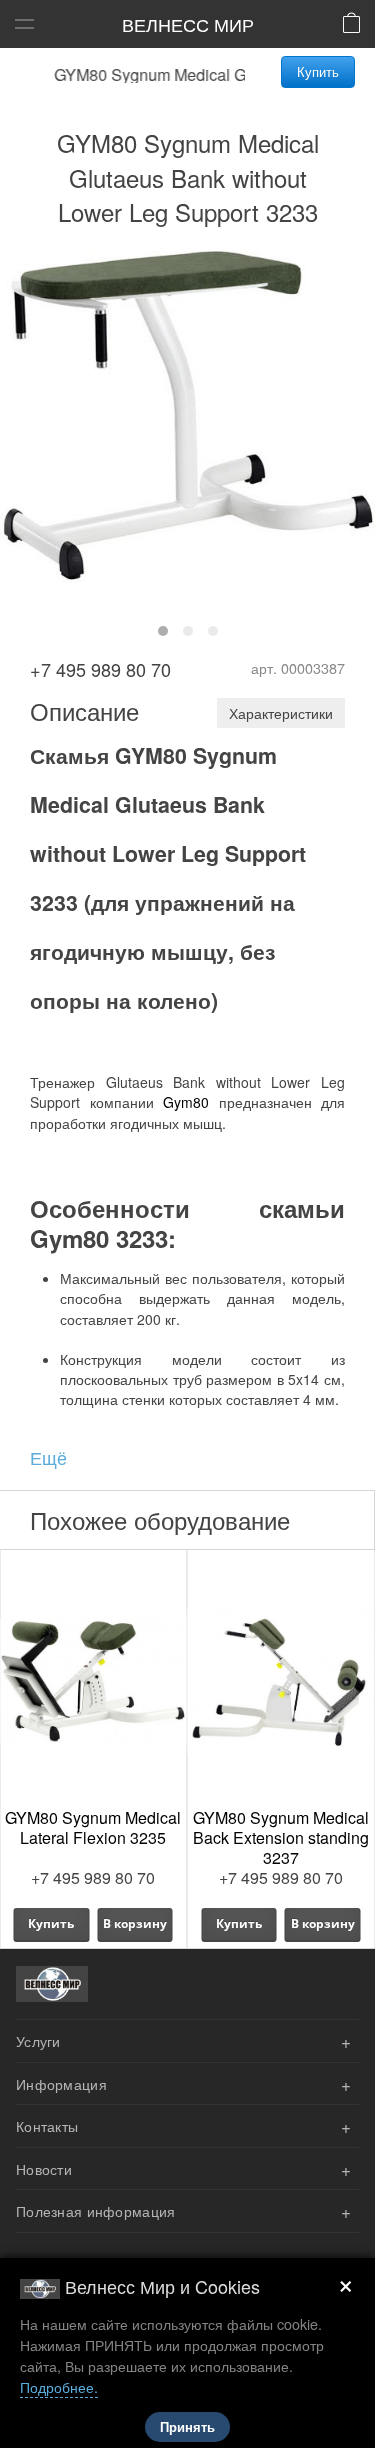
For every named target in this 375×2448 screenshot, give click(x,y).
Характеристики (281, 713)
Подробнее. (59, 2386)
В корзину (135, 1923)
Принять (187, 2427)
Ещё (48, 1457)
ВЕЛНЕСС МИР (188, 24)
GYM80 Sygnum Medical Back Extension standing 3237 (281, 1837)
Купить (318, 71)
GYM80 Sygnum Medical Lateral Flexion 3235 (93, 1827)
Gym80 (186, 1102)
